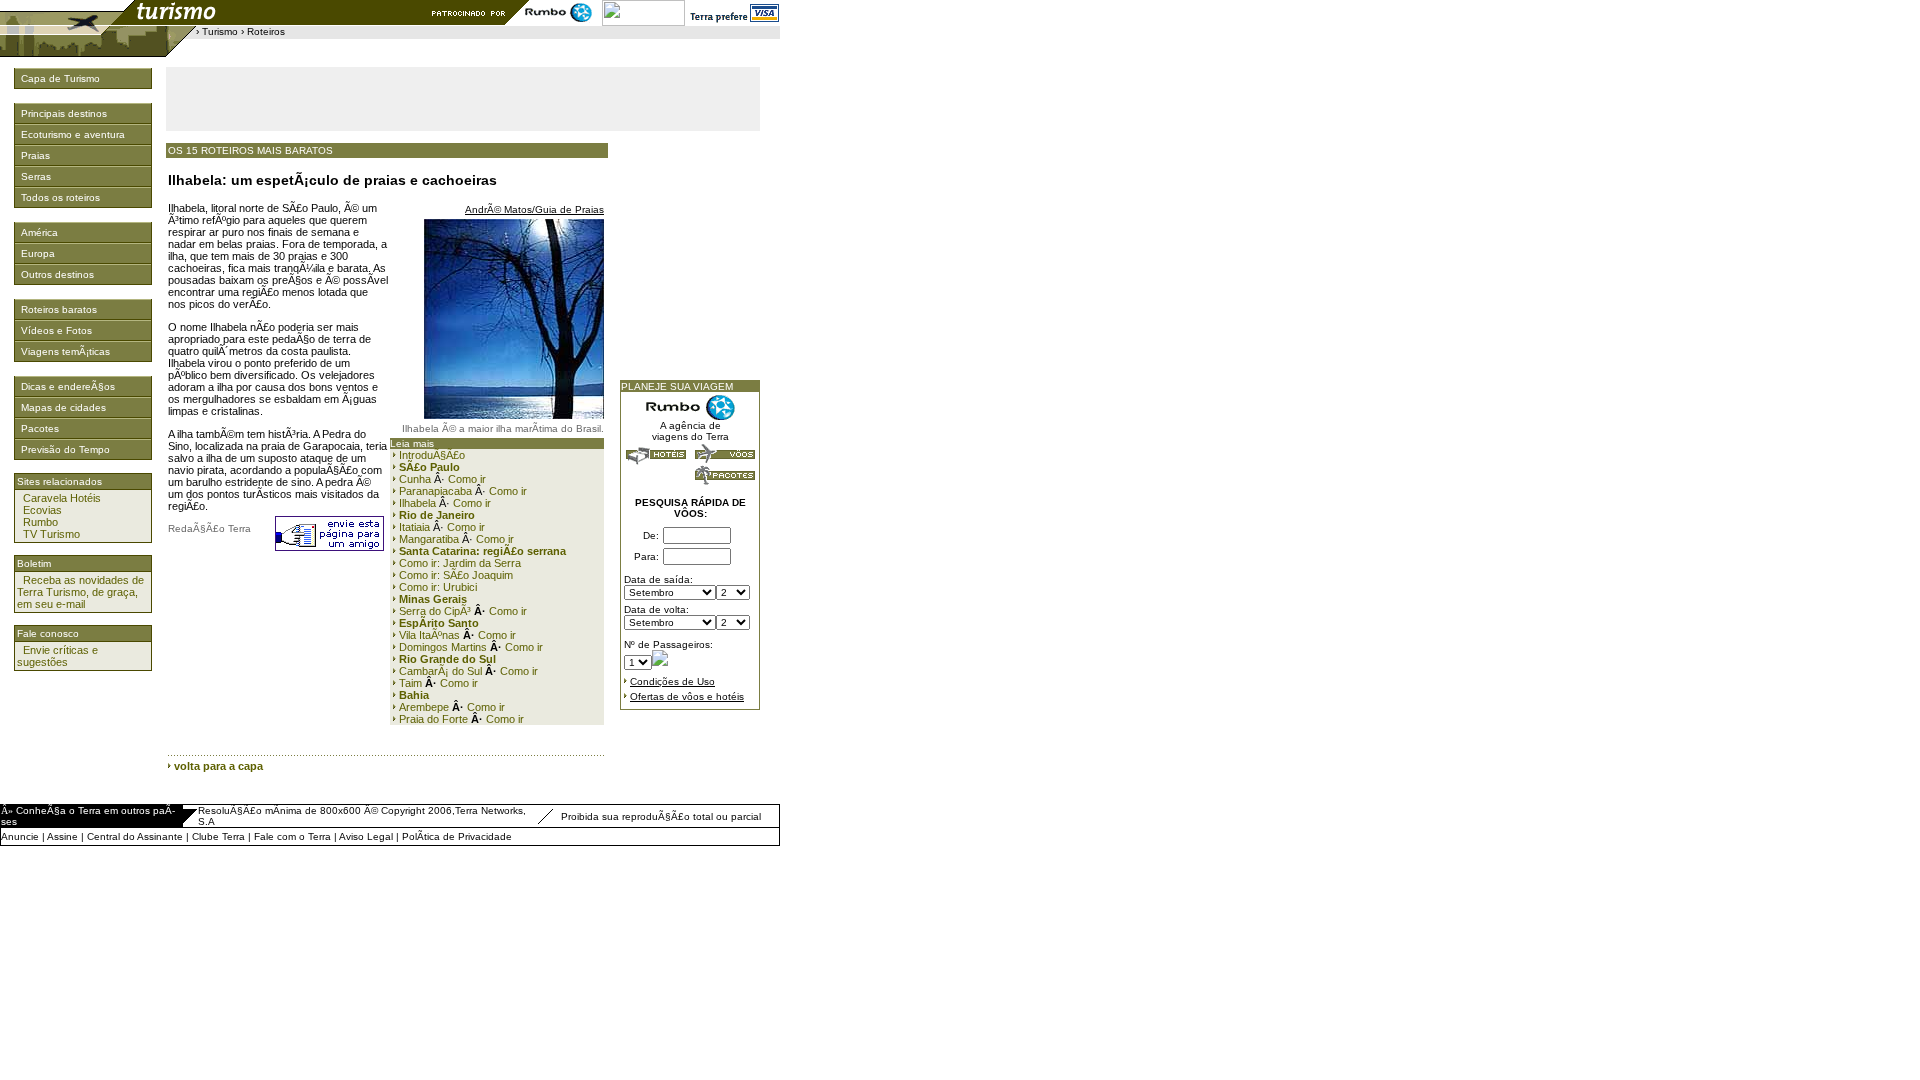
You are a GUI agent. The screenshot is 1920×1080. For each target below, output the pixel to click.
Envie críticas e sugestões (57, 656)
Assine (62, 836)
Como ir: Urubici (438, 587)
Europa (38, 253)
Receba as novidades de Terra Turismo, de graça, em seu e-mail (80, 592)
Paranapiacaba (435, 491)
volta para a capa (218, 766)
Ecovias (42, 510)
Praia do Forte (432, 719)
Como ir (467, 479)
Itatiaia (414, 527)
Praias (35, 155)
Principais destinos (64, 113)
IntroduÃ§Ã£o (432, 455)
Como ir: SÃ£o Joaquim (456, 575)
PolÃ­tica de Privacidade (457, 836)
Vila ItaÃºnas (429, 635)
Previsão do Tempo (65, 449)
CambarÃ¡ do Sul (440, 671)
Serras (36, 176)
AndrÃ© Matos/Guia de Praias (534, 209)
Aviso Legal (366, 836)
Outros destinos (57, 274)
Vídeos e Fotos (56, 330)
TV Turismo (51, 534)
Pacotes (40, 428)
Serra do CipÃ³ (435, 611)
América (39, 232)
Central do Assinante (135, 836)
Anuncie (20, 836)
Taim (410, 683)
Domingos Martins (443, 647)
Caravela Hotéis (62, 498)
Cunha (415, 479)
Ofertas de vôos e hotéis (687, 696)
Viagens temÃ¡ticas (65, 351)
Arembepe (424, 707)
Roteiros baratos (59, 309)
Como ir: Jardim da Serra (460, 563)
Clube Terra (218, 836)
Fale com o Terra (292, 836)
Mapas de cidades (63, 407)
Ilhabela (417, 503)
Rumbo (40, 522)
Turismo (220, 31)
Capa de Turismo (60, 78)
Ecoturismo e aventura (73, 134)
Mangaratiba (429, 539)
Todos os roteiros (60, 197)
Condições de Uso (672, 681)
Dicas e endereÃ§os (68, 386)
